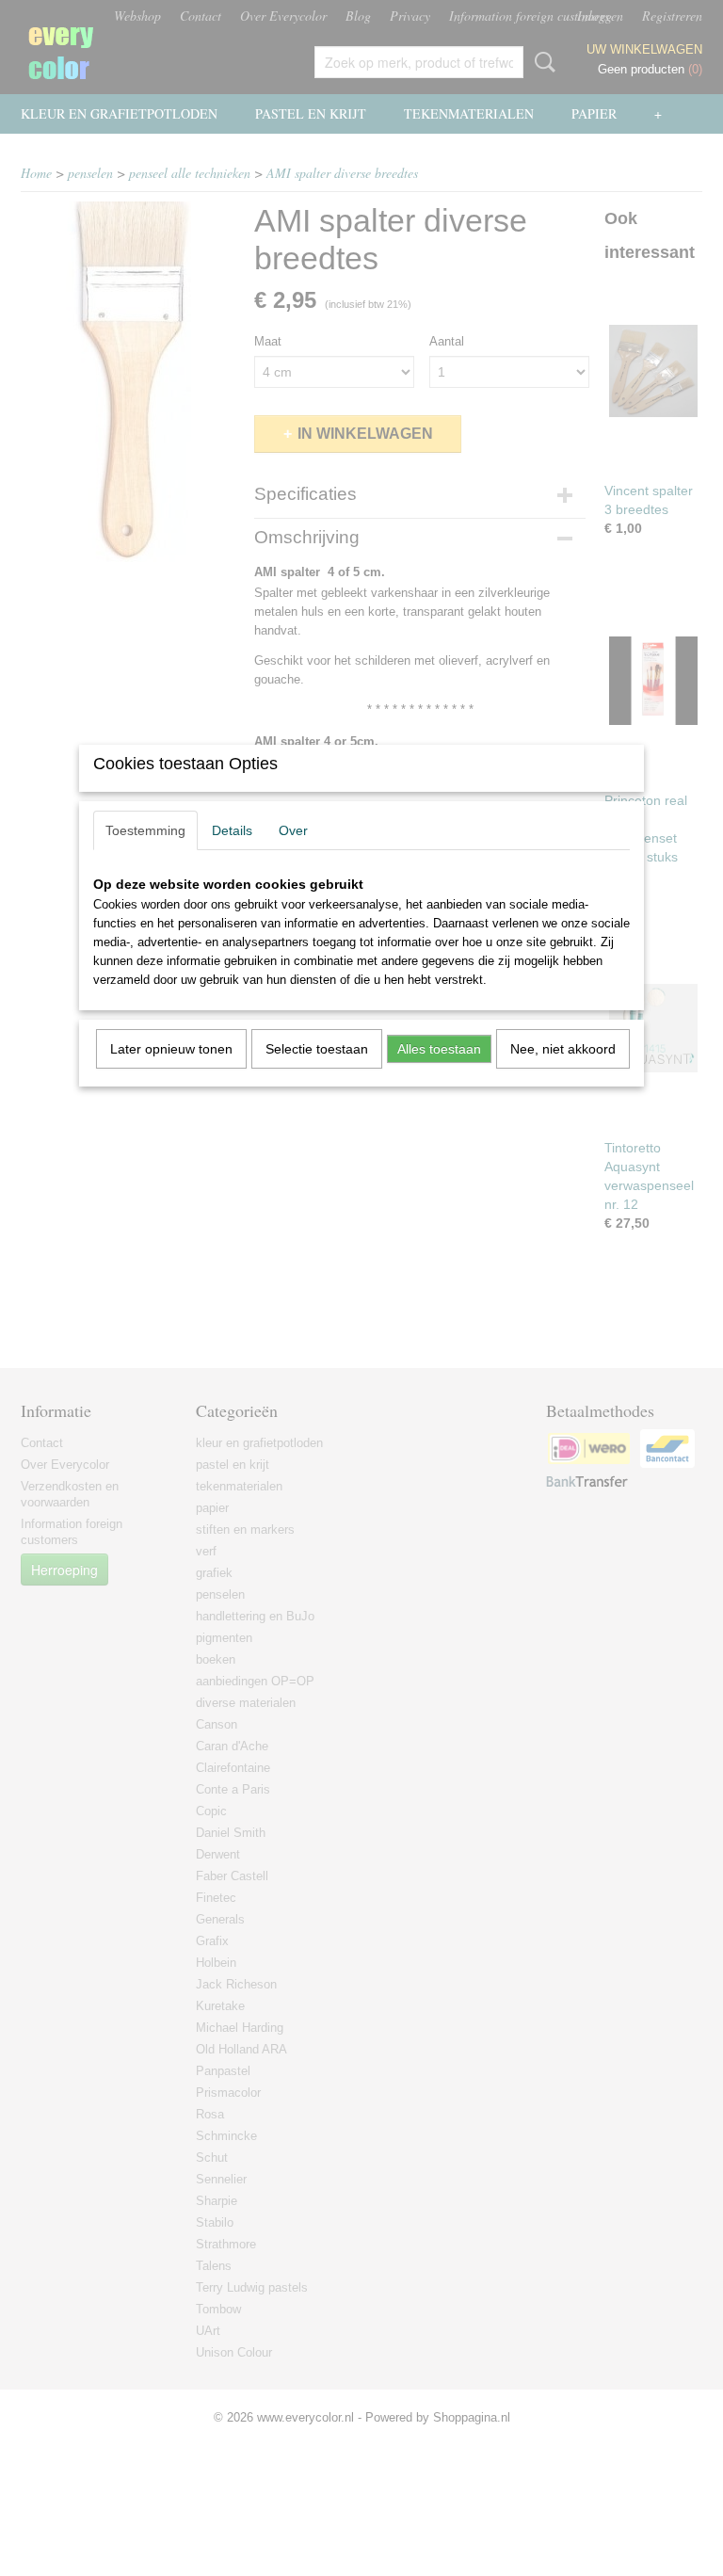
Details (232, 830)
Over (293, 830)
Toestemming (145, 830)
